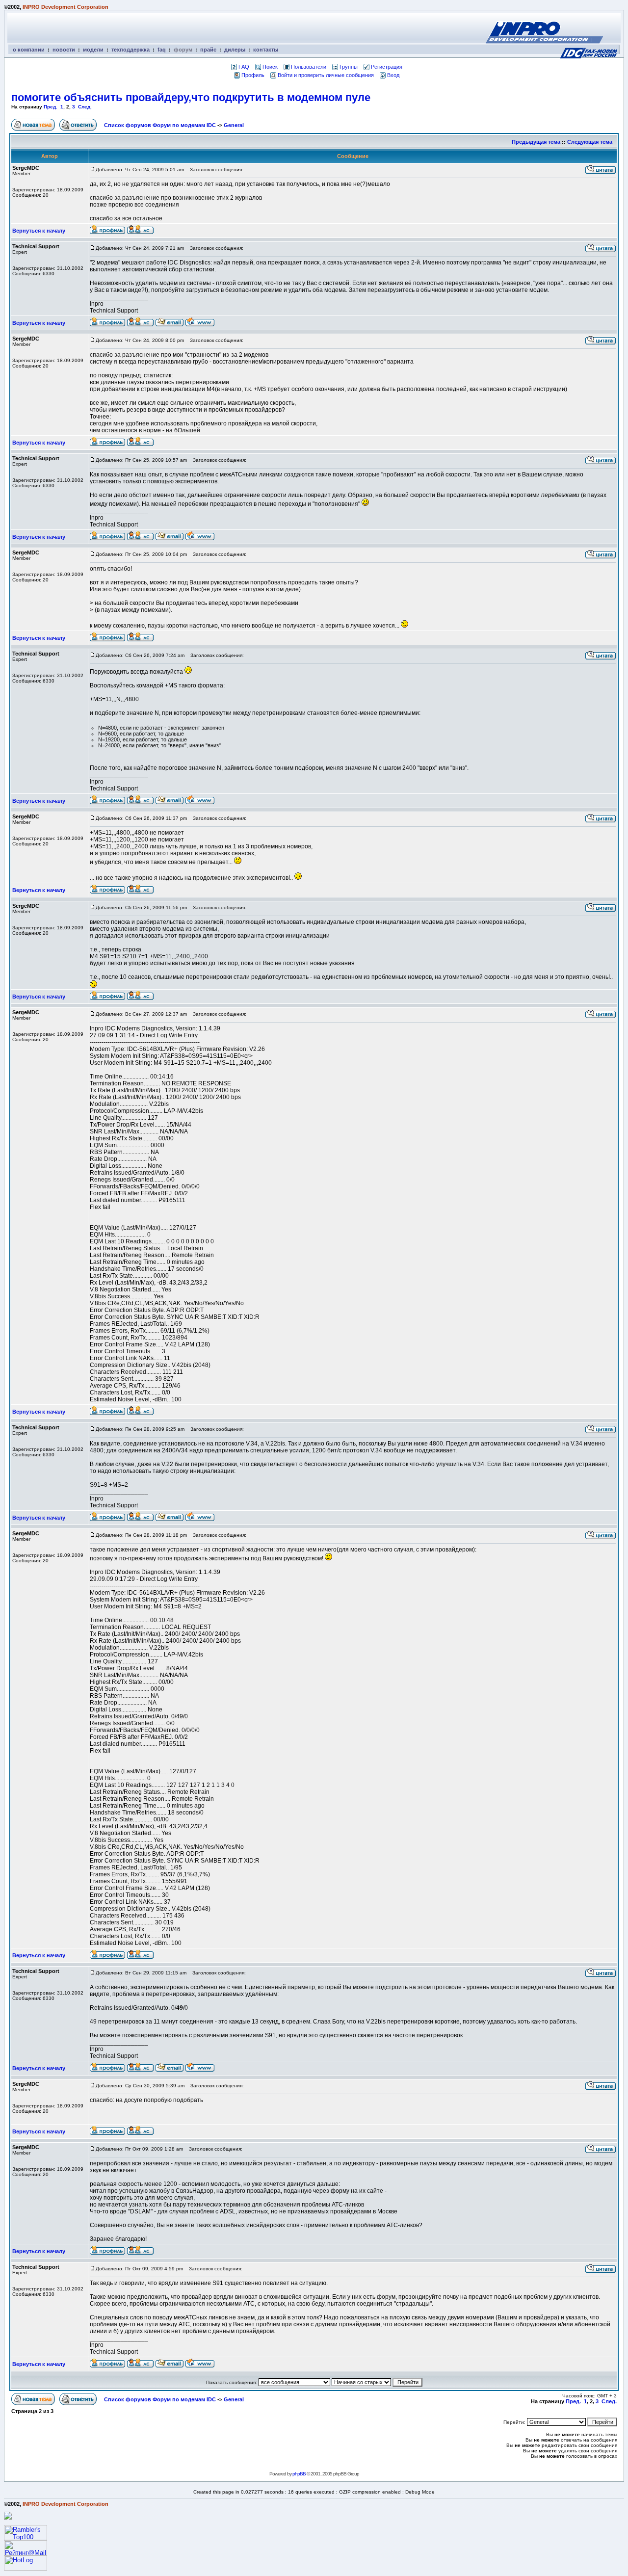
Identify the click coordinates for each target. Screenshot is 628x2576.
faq (162, 50)
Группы (349, 67)
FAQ (244, 67)
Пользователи (309, 67)
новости (64, 50)
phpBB (299, 2474)
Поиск (270, 67)
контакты (266, 50)
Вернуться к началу (39, 231)
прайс (208, 50)
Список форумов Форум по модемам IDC (160, 125)
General (234, 125)
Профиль (253, 75)
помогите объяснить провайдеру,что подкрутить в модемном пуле (191, 97)
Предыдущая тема (536, 142)
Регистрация (387, 67)
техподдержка (131, 50)
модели (93, 50)
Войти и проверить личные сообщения (326, 75)
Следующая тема (590, 142)
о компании (29, 50)
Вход (393, 75)
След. (85, 107)
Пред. (51, 107)
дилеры (235, 50)
